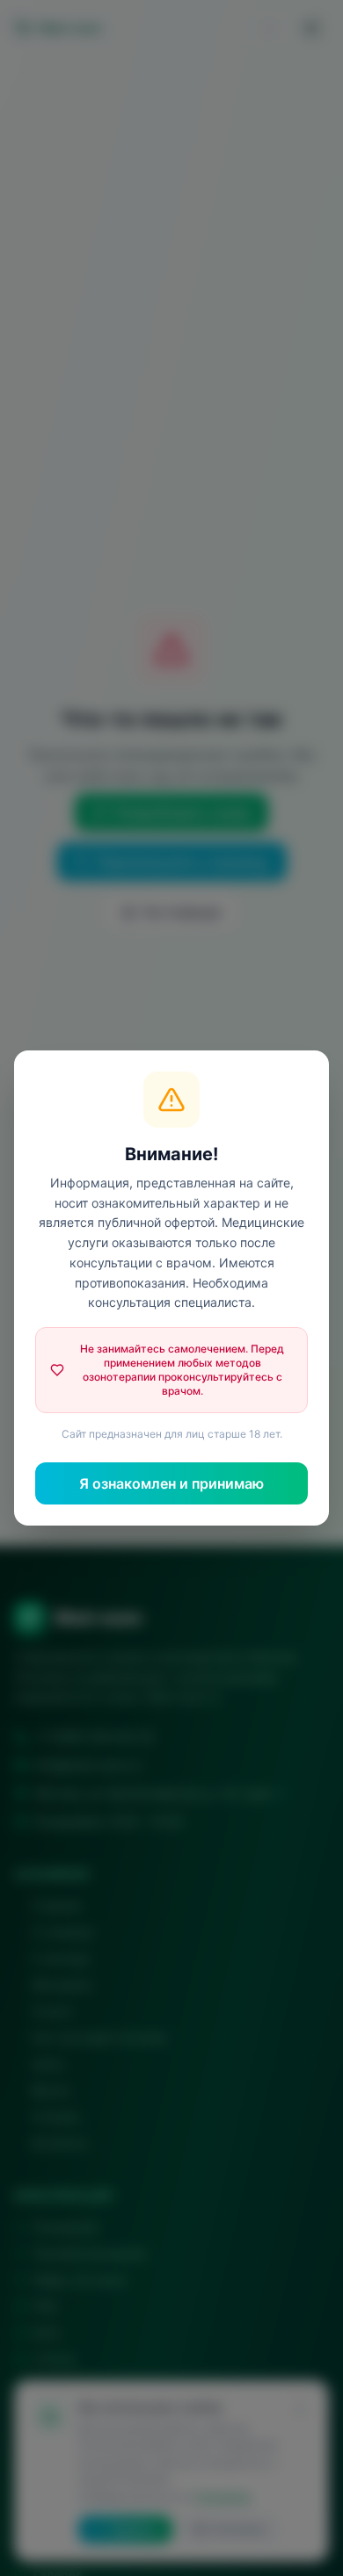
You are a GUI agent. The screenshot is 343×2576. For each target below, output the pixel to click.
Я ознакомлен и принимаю (171, 1483)
